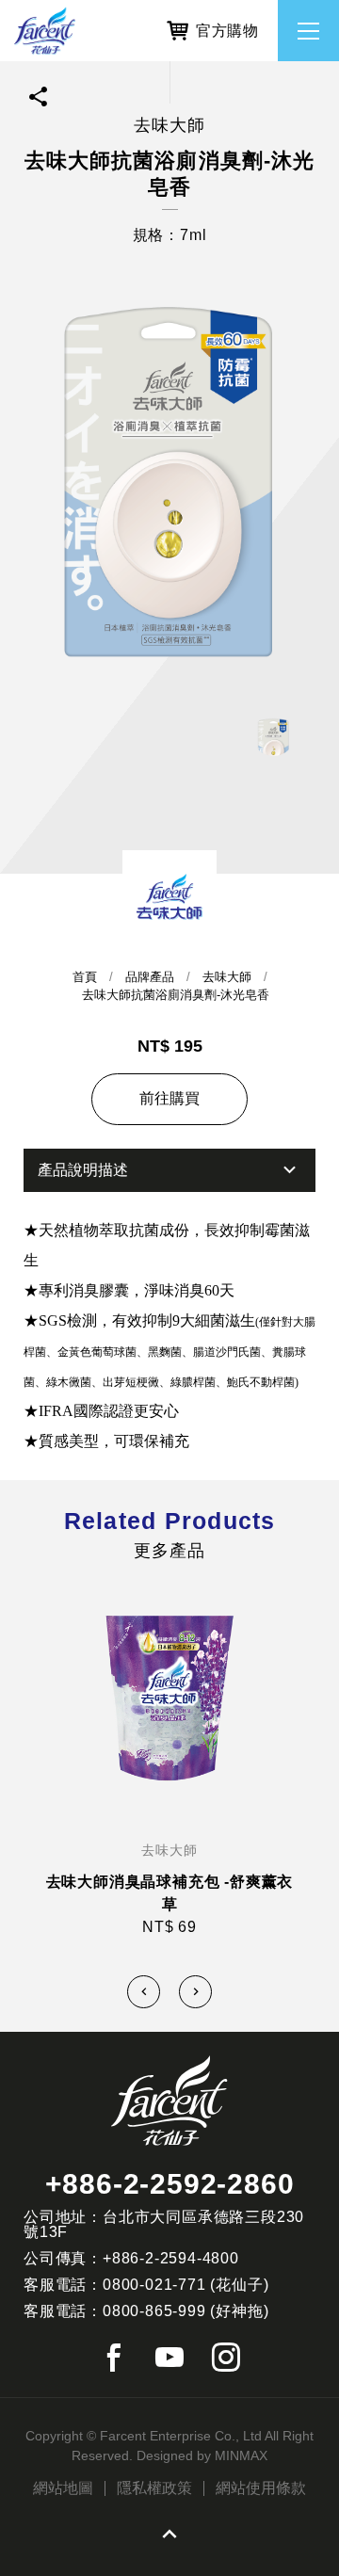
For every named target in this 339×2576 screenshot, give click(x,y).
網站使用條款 (261, 2488)
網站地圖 (63, 2488)
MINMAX (241, 2455)
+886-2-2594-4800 (171, 2258)
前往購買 (169, 1098)
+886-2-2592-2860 (170, 2184)
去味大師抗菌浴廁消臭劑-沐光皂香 (176, 995)
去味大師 (227, 977)
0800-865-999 (154, 2311)
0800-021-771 (154, 2285)
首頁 (85, 977)
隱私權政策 (154, 2488)
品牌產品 (150, 977)
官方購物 (227, 31)
